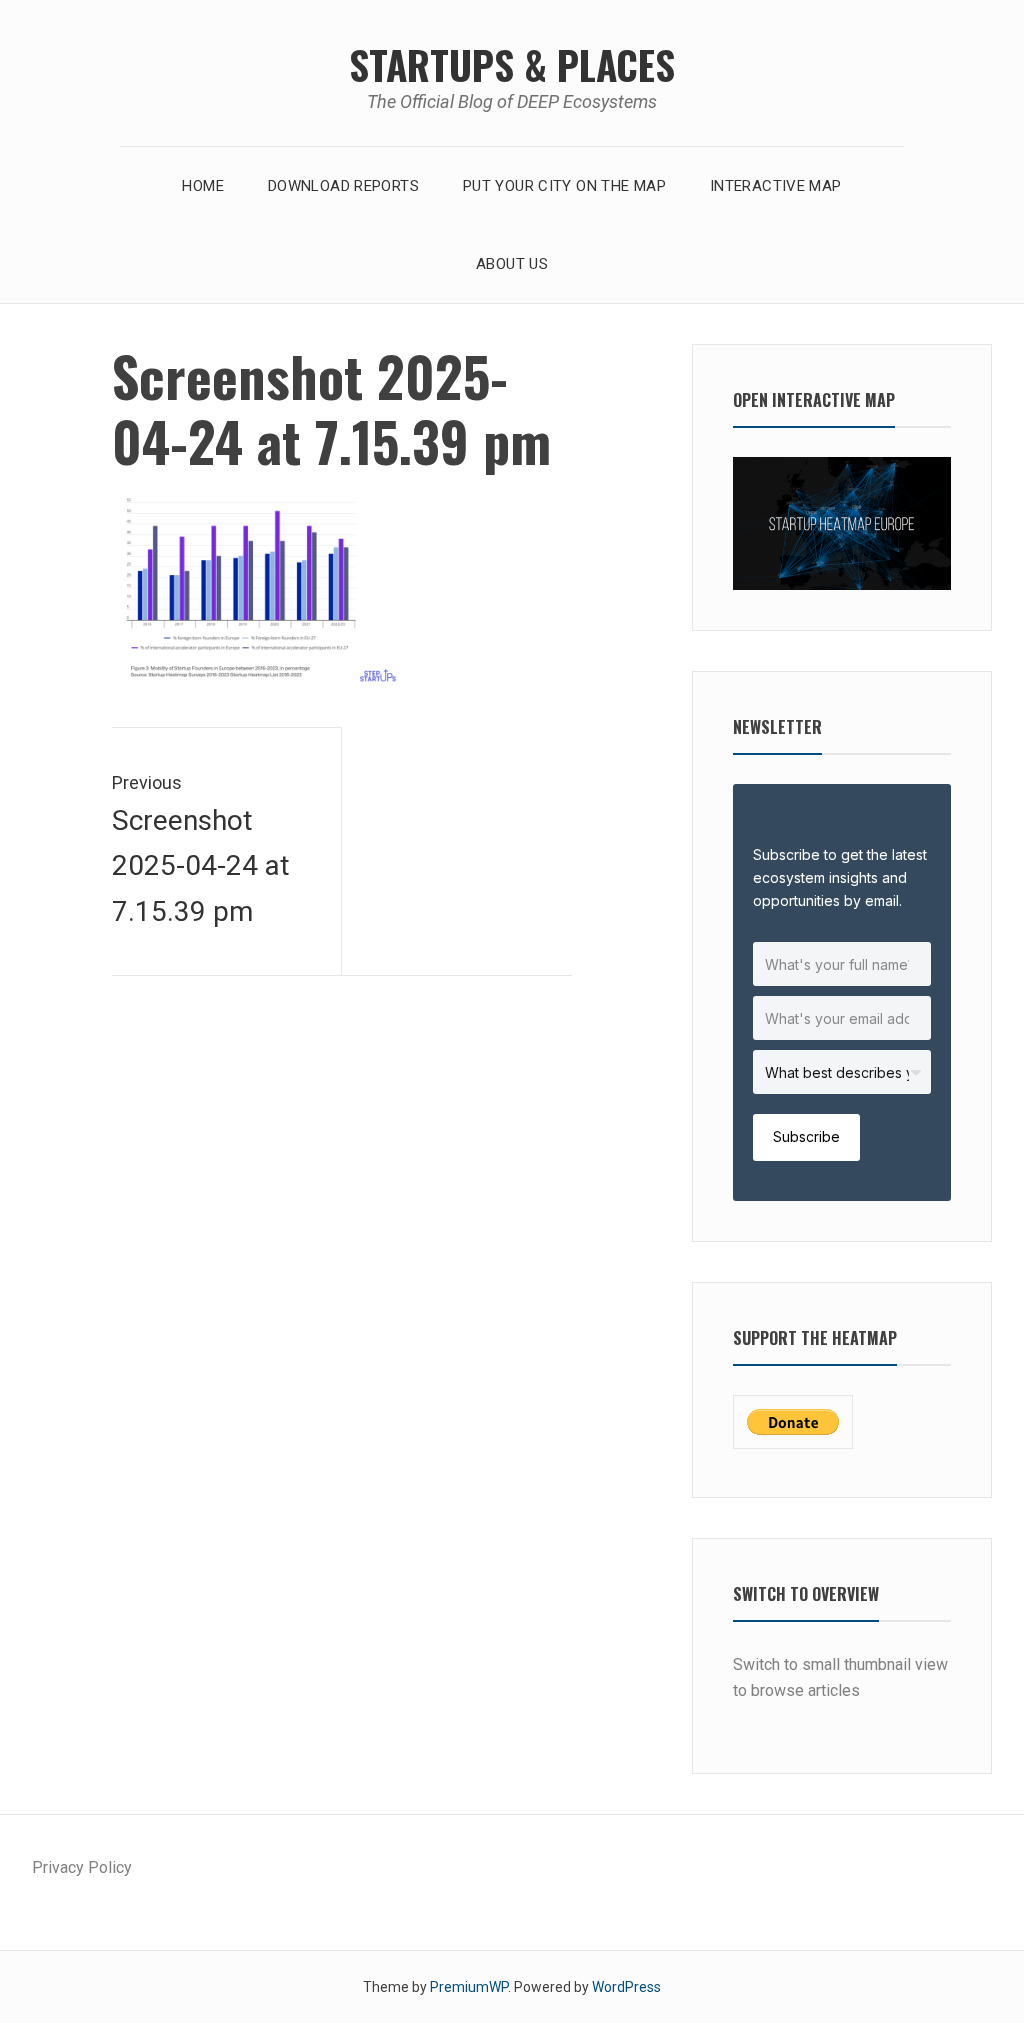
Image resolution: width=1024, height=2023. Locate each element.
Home (203, 186)
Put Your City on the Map (564, 186)
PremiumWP (469, 1987)
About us (512, 264)
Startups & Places (512, 64)
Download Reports (343, 186)
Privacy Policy (82, 1867)
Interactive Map (776, 186)
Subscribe (806, 1136)
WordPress (626, 1987)
